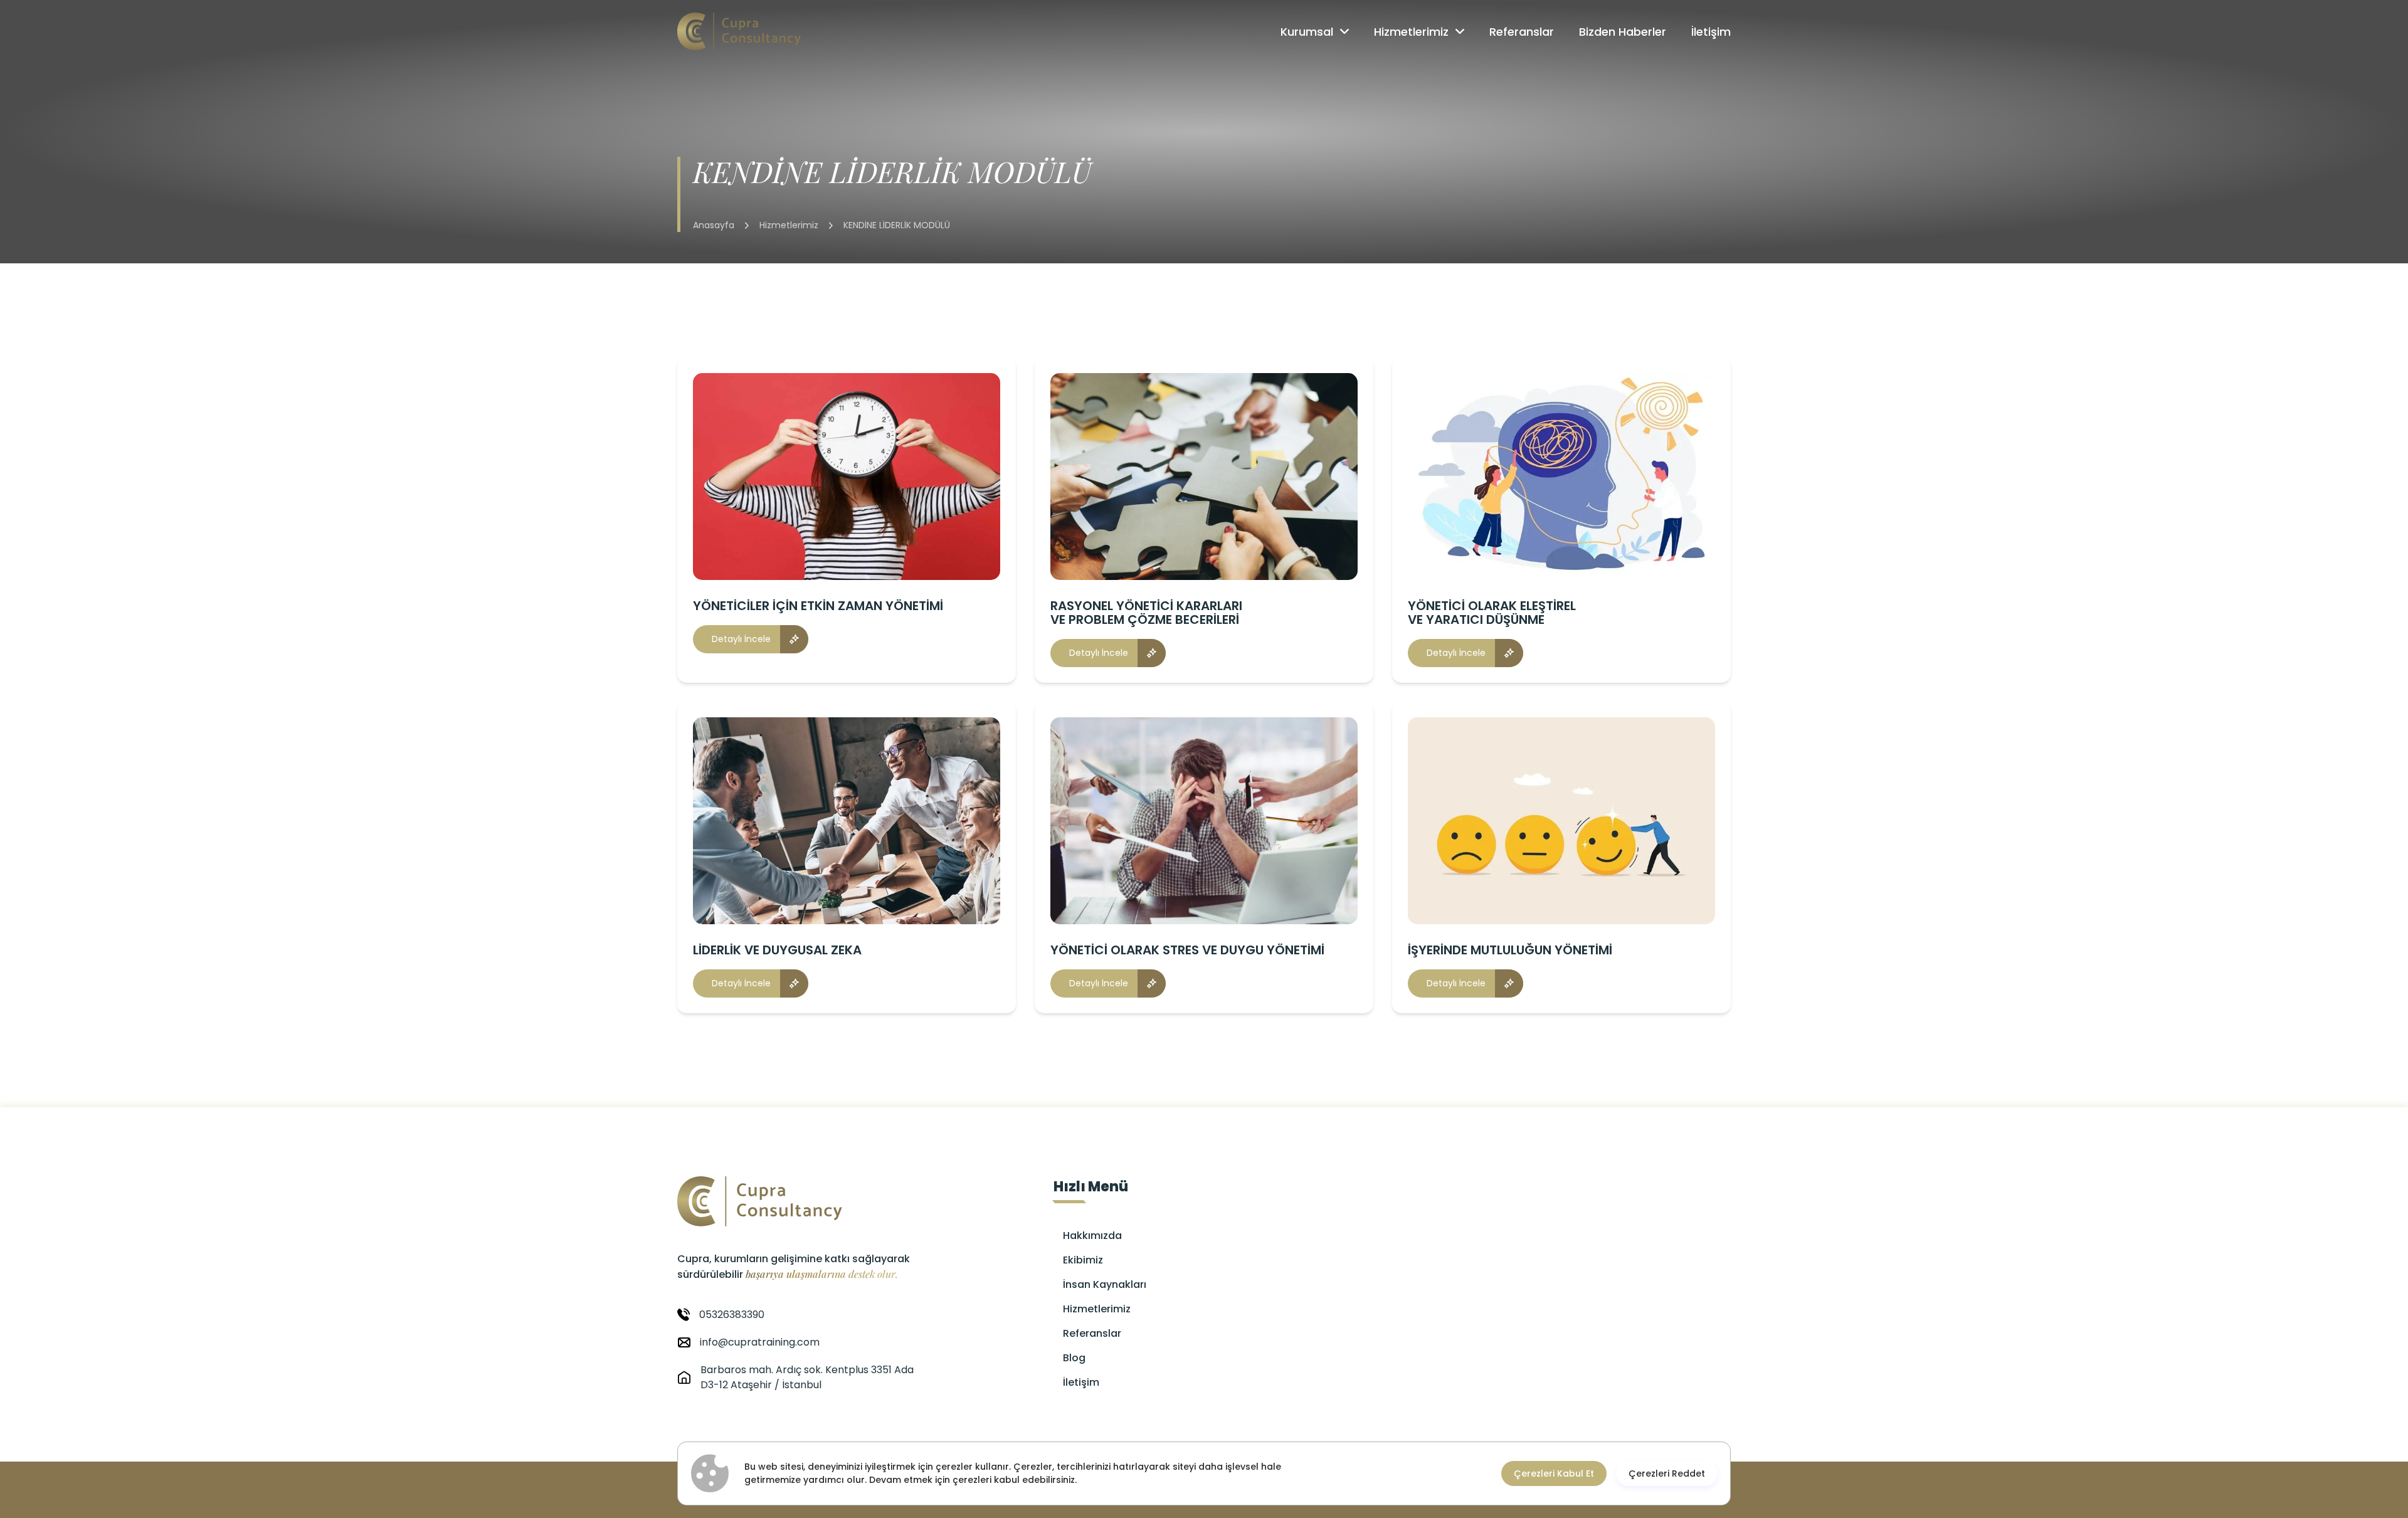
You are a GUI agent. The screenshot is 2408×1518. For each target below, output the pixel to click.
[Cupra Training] (803, 1201)
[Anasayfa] (739, 31)
